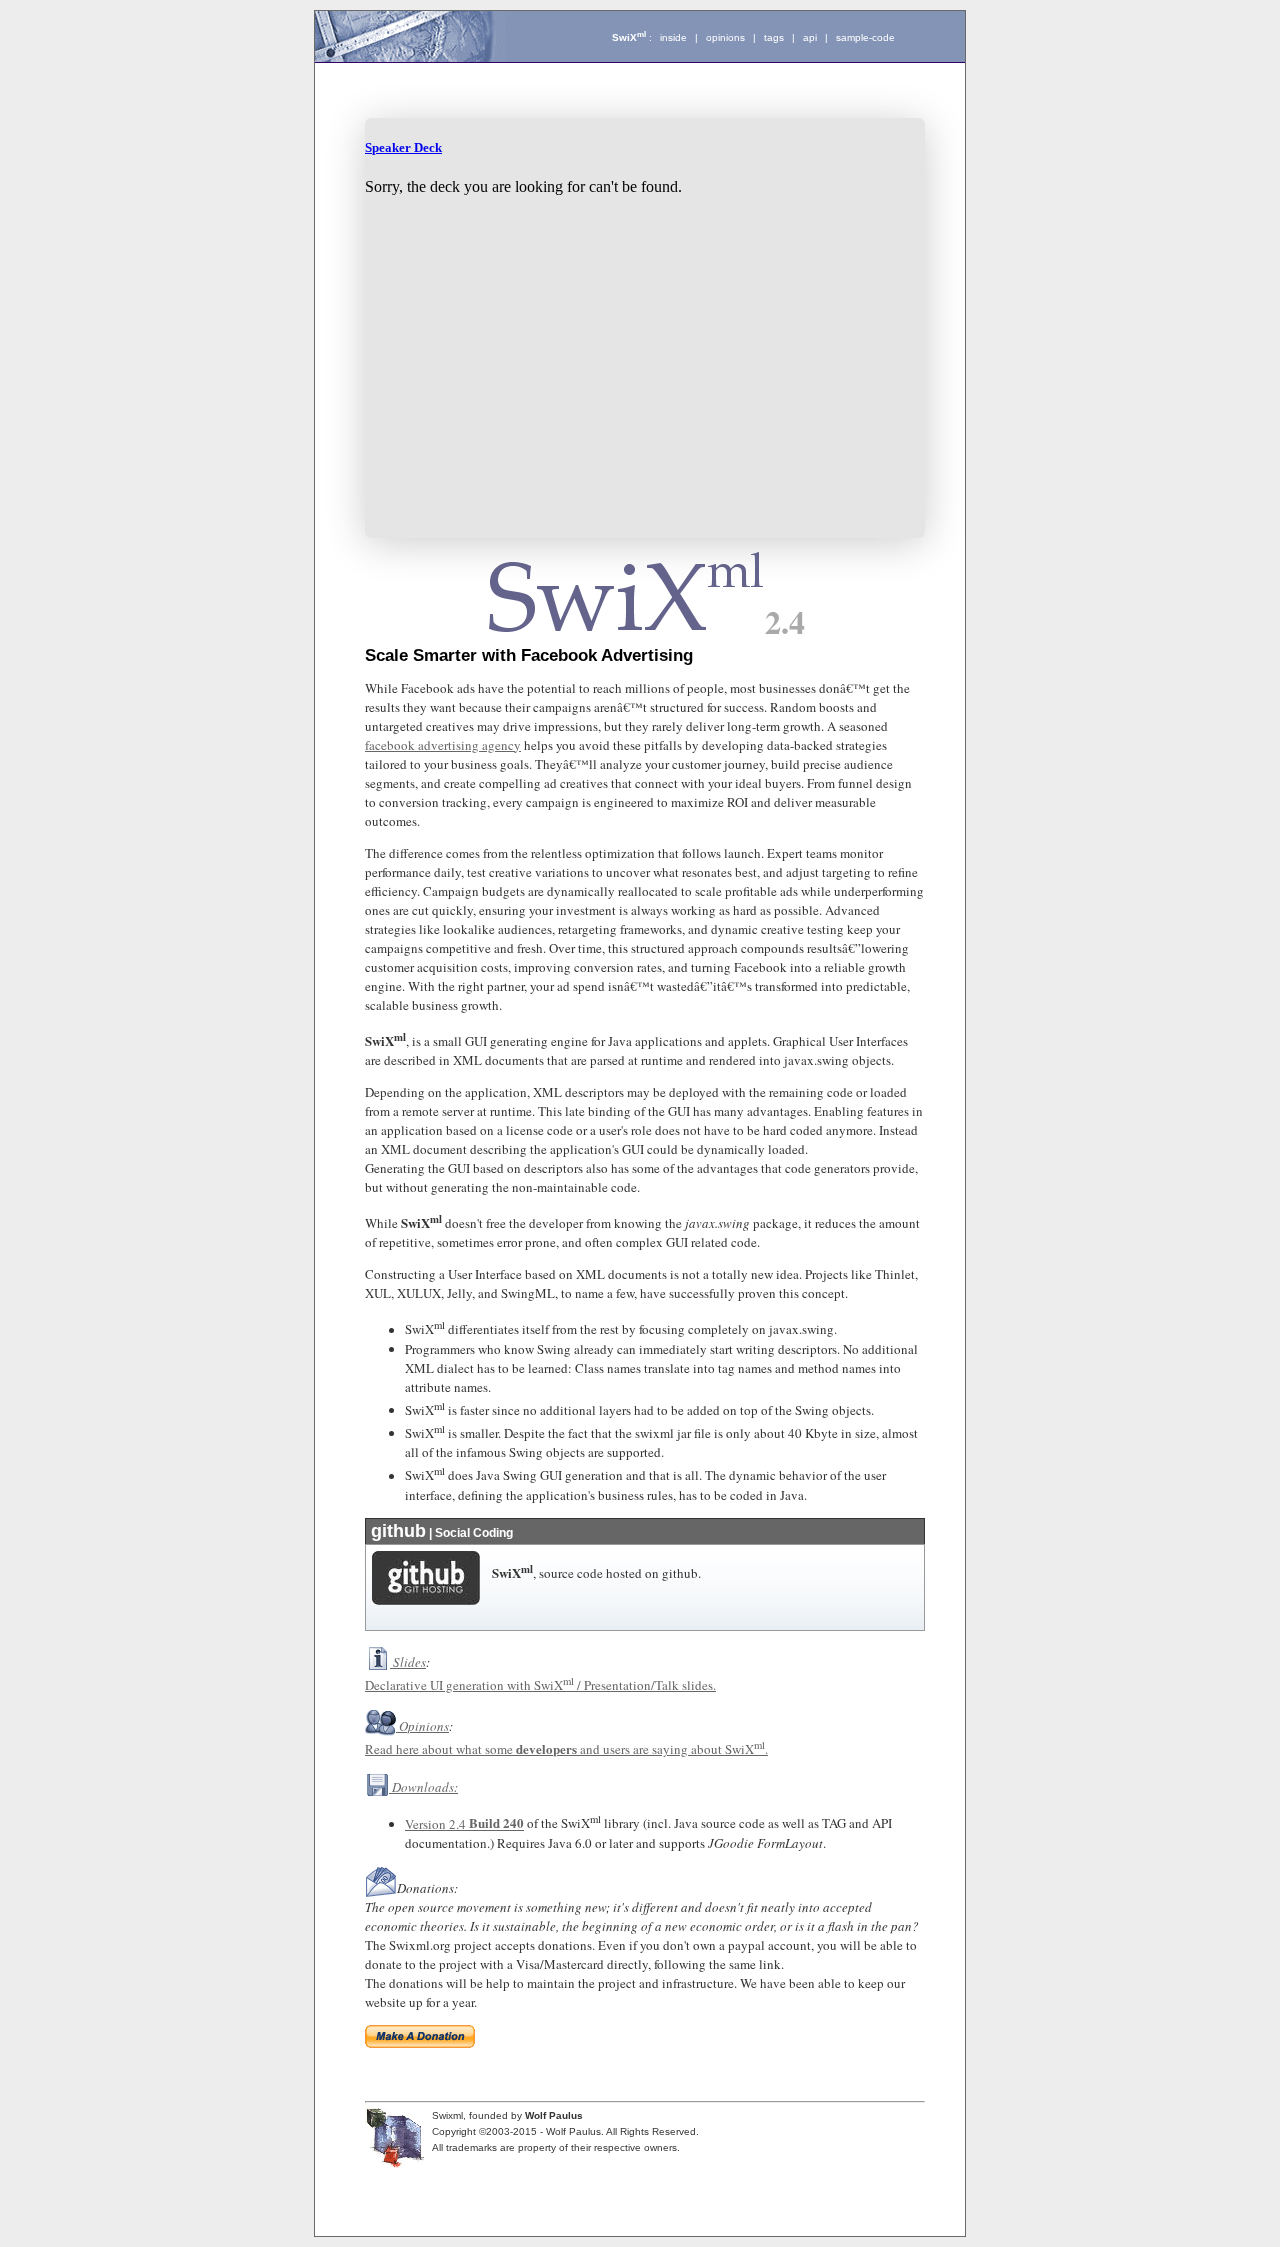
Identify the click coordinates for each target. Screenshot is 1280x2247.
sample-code (865, 37)
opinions (725, 37)
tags (774, 37)
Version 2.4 (437, 1824)
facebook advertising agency (443, 745)
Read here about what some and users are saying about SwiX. (566, 1749)
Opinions (424, 1726)
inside (673, 37)
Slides (409, 1662)
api (810, 37)
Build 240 (496, 1823)
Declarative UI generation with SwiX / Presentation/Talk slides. (540, 1685)
